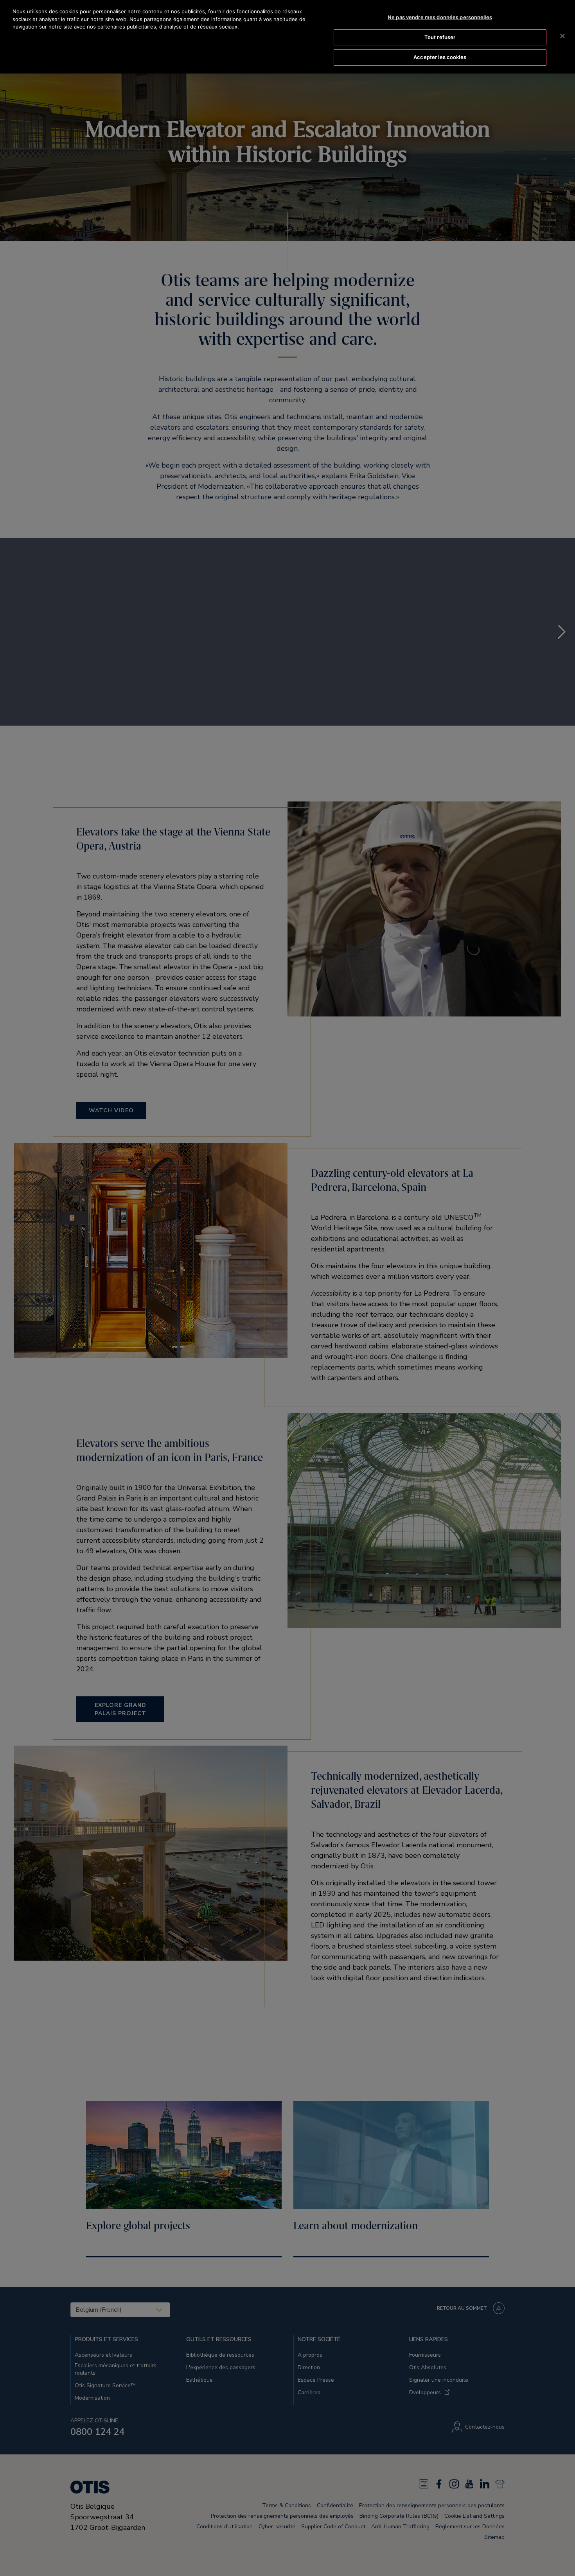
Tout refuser (440, 37)
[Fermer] (562, 36)
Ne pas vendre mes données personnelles (440, 17)
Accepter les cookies (440, 57)
